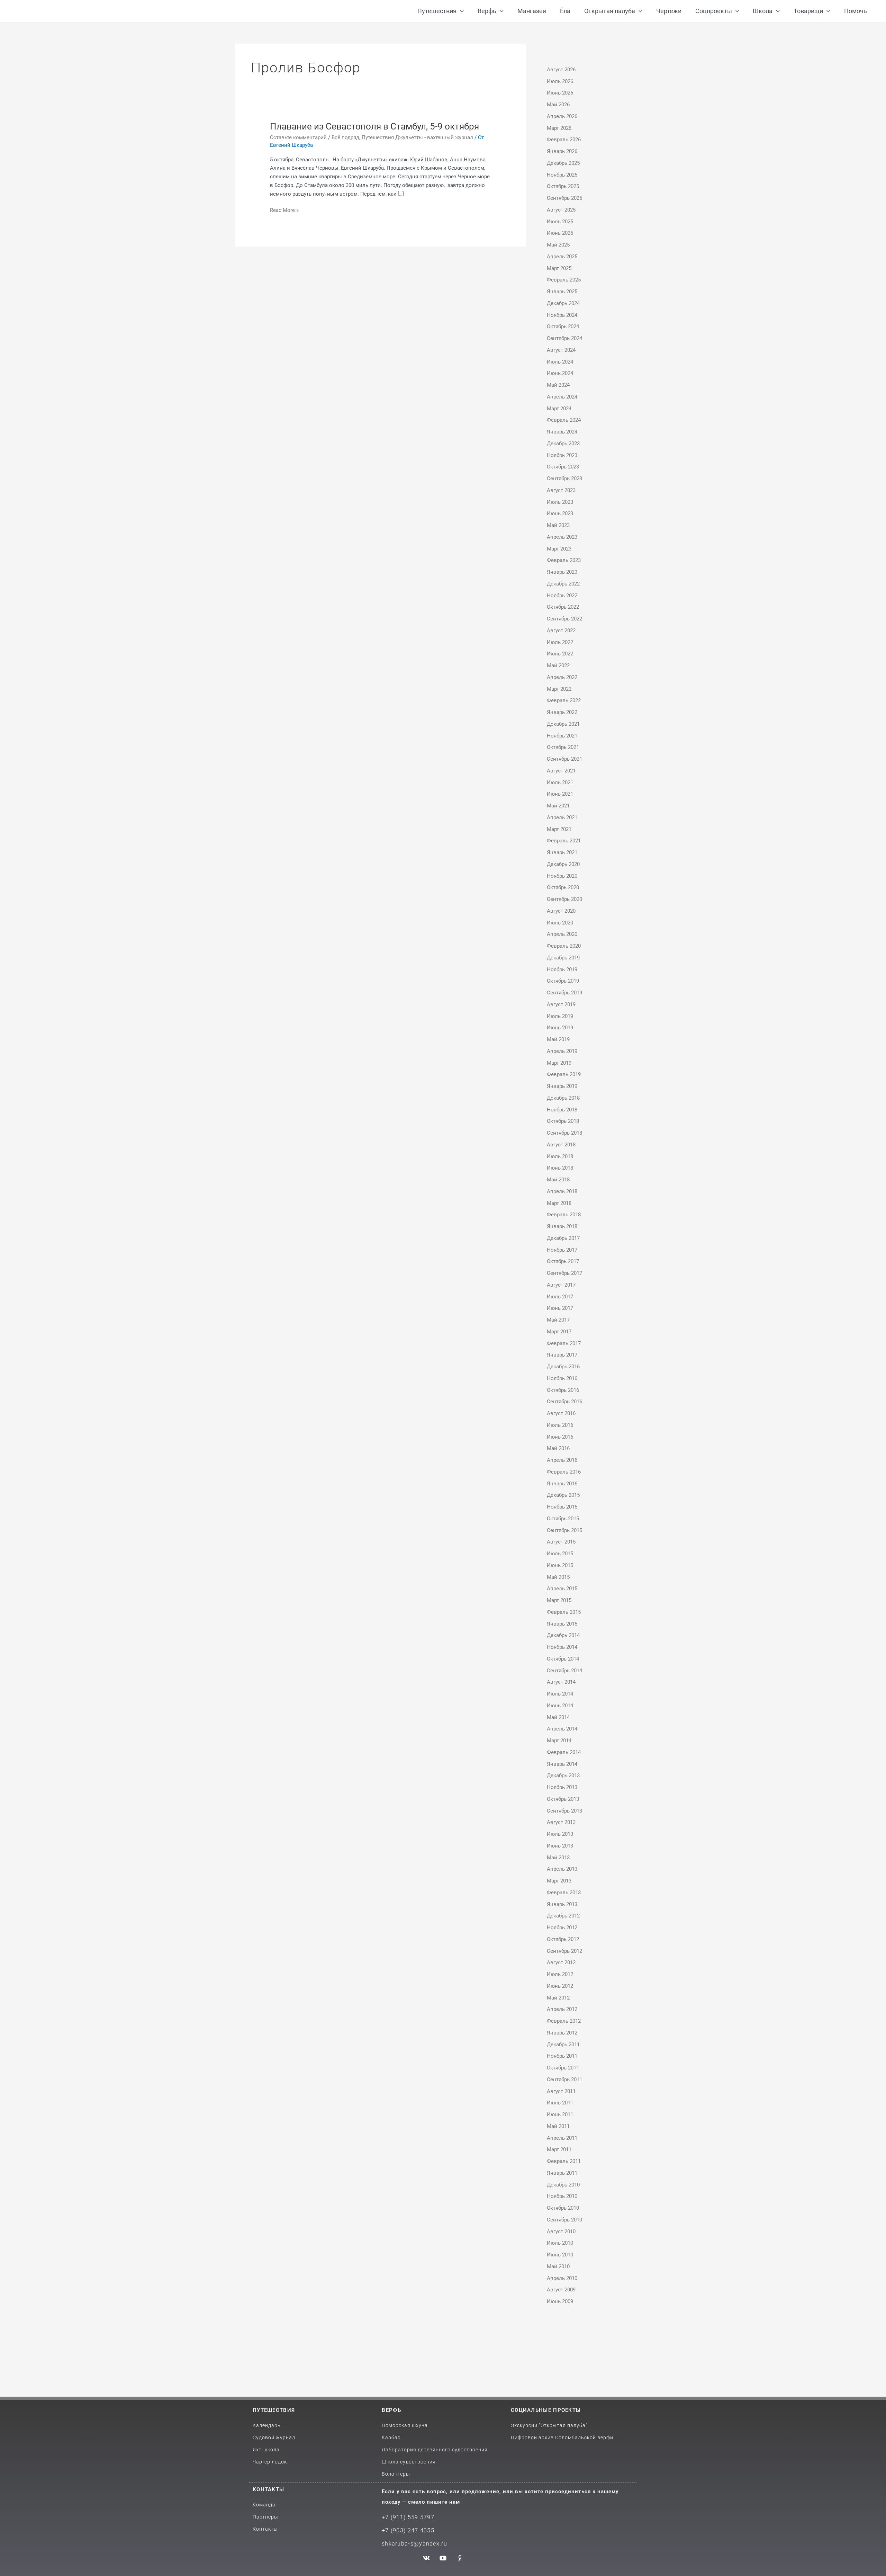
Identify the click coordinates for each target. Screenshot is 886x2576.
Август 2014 (561, 1682)
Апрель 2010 (562, 2278)
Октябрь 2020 (563, 887)
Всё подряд (345, 137)
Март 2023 (559, 549)
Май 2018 (558, 1180)
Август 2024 (561, 350)
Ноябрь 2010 (562, 2196)
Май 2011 (558, 2126)
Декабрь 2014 (563, 1635)
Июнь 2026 (560, 93)
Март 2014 (559, 1741)
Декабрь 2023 (563, 444)
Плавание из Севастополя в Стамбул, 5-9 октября (374, 126)
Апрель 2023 (562, 537)
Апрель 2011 (562, 2138)
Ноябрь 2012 (562, 1927)
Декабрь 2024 (563, 303)
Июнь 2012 (560, 1986)
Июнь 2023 (560, 513)
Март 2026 (559, 128)
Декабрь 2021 (563, 724)
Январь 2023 (562, 572)
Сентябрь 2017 (564, 1273)
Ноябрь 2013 (562, 1787)
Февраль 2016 (564, 1472)
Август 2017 (561, 1285)
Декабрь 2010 (563, 2185)
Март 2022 (559, 689)
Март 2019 (559, 1063)
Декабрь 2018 (563, 1098)
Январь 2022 (562, 712)
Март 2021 (559, 829)
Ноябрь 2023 (562, 455)
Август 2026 (561, 70)
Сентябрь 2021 (564, 759)
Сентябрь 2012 (564, 1951)
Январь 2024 (562, 432)
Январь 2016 (562, 1484)
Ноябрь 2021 (562, 736)
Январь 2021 (562, 852)
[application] (460, 11)
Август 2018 (561, 1145)
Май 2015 (558, 1577)
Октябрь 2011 (563, 2068)
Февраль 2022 (564, 700)
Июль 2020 (560, 923)
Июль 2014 (560, 1694)
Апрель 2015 (562, 1589)
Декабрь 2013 (563, 1776)
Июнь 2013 (560, 1846)
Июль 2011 (560, 2103)
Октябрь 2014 (563, 1659)
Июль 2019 (560, 1016)
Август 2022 (561, 630)
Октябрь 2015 (563, 1519)
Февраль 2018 (564, 1215)
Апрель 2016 (562, 1460)
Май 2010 (558, 2266)
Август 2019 (561, 1004)
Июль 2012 (560, 1974)
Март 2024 (559, 409)
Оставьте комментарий (298, 137)
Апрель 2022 (562, 677)
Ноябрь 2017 (562, 1250)
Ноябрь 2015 (562, 1507)
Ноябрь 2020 (562, 876)
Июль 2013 (560, 1834)
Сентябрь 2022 (564, 619)
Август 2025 (561, 210)
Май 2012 (558, 1998)
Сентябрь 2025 (564, 198)
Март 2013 (559, 1881)
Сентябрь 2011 (564, 2079)
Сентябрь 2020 (564, 899)
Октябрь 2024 (563, 327)
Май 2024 (558, 385)
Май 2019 (558, 1039)
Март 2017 (559, 1332)
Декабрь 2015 (563, 1495)
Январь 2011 (562, 2173)
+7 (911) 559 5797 (408, 2517)
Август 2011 (561, 2091)
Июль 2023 (560, 502)
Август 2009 (561, 2290)
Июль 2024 (560, 362)
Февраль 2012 (564, 2021)
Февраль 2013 (564, 1893)
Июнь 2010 (560, 2255)
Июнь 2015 (560, 1565)
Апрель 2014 (562, 1729)
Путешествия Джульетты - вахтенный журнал (417, 137)
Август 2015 (561, 1542)
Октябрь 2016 (563, 1390)
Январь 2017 (562, 1355)
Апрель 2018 (562, 1191)
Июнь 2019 (560, 1028)
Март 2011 (559, 2149)
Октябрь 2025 (563, 186)
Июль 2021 (560, 782)
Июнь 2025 (560, 233)
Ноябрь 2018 (562, 1110)
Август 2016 (561, 1413)
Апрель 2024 (562, 397)
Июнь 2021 (560, 794)
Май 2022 (558, 665)
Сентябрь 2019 (564, 993)
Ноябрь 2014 (562, 1647)
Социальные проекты (546, 2410)
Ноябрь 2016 (562, 1378)
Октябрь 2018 (563, 1121)
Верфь (391, 2410)
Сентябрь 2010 (564, 2220)
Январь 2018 (562, 1226)
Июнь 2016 (560, 1437)
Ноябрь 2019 (562, 969)
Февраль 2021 (564, 841)
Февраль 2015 (564, 1612)
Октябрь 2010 (563, 2208)
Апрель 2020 (562, 934)
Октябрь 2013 (563, 1799)
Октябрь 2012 (563, 1939)
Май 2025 (558, 245)
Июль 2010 (560, 2243)
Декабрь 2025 (563, 163)
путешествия (274, 2410)
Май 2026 (558, 105)
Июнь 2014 (560, 1706)
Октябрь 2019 (563, 981)
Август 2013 (561, 1822)
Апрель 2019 (562, 1051)
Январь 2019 (562, 1086)
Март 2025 (559, 268)
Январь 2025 (562, 292)
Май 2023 (558, 525)
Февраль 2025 (564, 280)
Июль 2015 (560, 1554)
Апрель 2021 (562, 817)
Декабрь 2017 (563, 1238)
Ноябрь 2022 (562, 596)
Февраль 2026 (564, 140)
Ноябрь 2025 (562, 175)
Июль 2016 (560, 1425)
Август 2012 (561, 1962)
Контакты (268, 2489)
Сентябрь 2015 (564, 1530)
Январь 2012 (562, 2033)
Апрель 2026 (562, 116)
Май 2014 (558, 1717)
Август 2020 (561, 911)
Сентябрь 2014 (564, 1671)
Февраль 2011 (564, 2161)
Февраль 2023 (564, 560)
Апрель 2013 (562, 1869)
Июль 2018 (560, 1156)
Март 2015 (559, 1600)
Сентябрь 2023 (564, 478)
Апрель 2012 (562, 2009)
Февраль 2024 (564, 420)
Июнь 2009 (560, 2301)
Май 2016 (558, 1448)
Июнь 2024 (560, 373)
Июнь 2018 (560, 1168)
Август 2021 (561, 771)
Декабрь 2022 (563, 584)
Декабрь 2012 (563, 1916)
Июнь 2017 (560, 1308)
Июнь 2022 (560, 654)
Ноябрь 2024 (562, 315)
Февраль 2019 (564, 1074)
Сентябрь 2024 (564, 338)
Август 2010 (561, 2231)
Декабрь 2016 (563, 1367)
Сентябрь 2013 (564, 1811)
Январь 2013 (562, 1904)
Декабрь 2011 (563, 2045)
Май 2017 (558, 1320)
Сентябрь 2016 (564, 1402)
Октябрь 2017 (563, 1261)
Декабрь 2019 (563, 958)
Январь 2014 (562, 1764)
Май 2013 (558, 1858)
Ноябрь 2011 (562, 2056)
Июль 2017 (560, 1297)
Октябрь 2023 (563, 467)
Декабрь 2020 (563, 864)
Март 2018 (559, 1203)
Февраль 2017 (564, 1343)
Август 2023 (561, 490)
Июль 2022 (560, 642)
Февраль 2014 (564, 1752)
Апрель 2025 (562, 257)
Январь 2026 (562, 151)
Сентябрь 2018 (564, 1133)
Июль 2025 (560, 222)
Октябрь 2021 (563, 747)
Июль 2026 (560, 81)
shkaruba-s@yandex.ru (414, 2544)
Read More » (284, 210)
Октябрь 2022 (563, 607)
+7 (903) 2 (396, 2530)
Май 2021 (558, 806)
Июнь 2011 (560, 2114)
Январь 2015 (562, 1624)
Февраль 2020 (564, 946)
